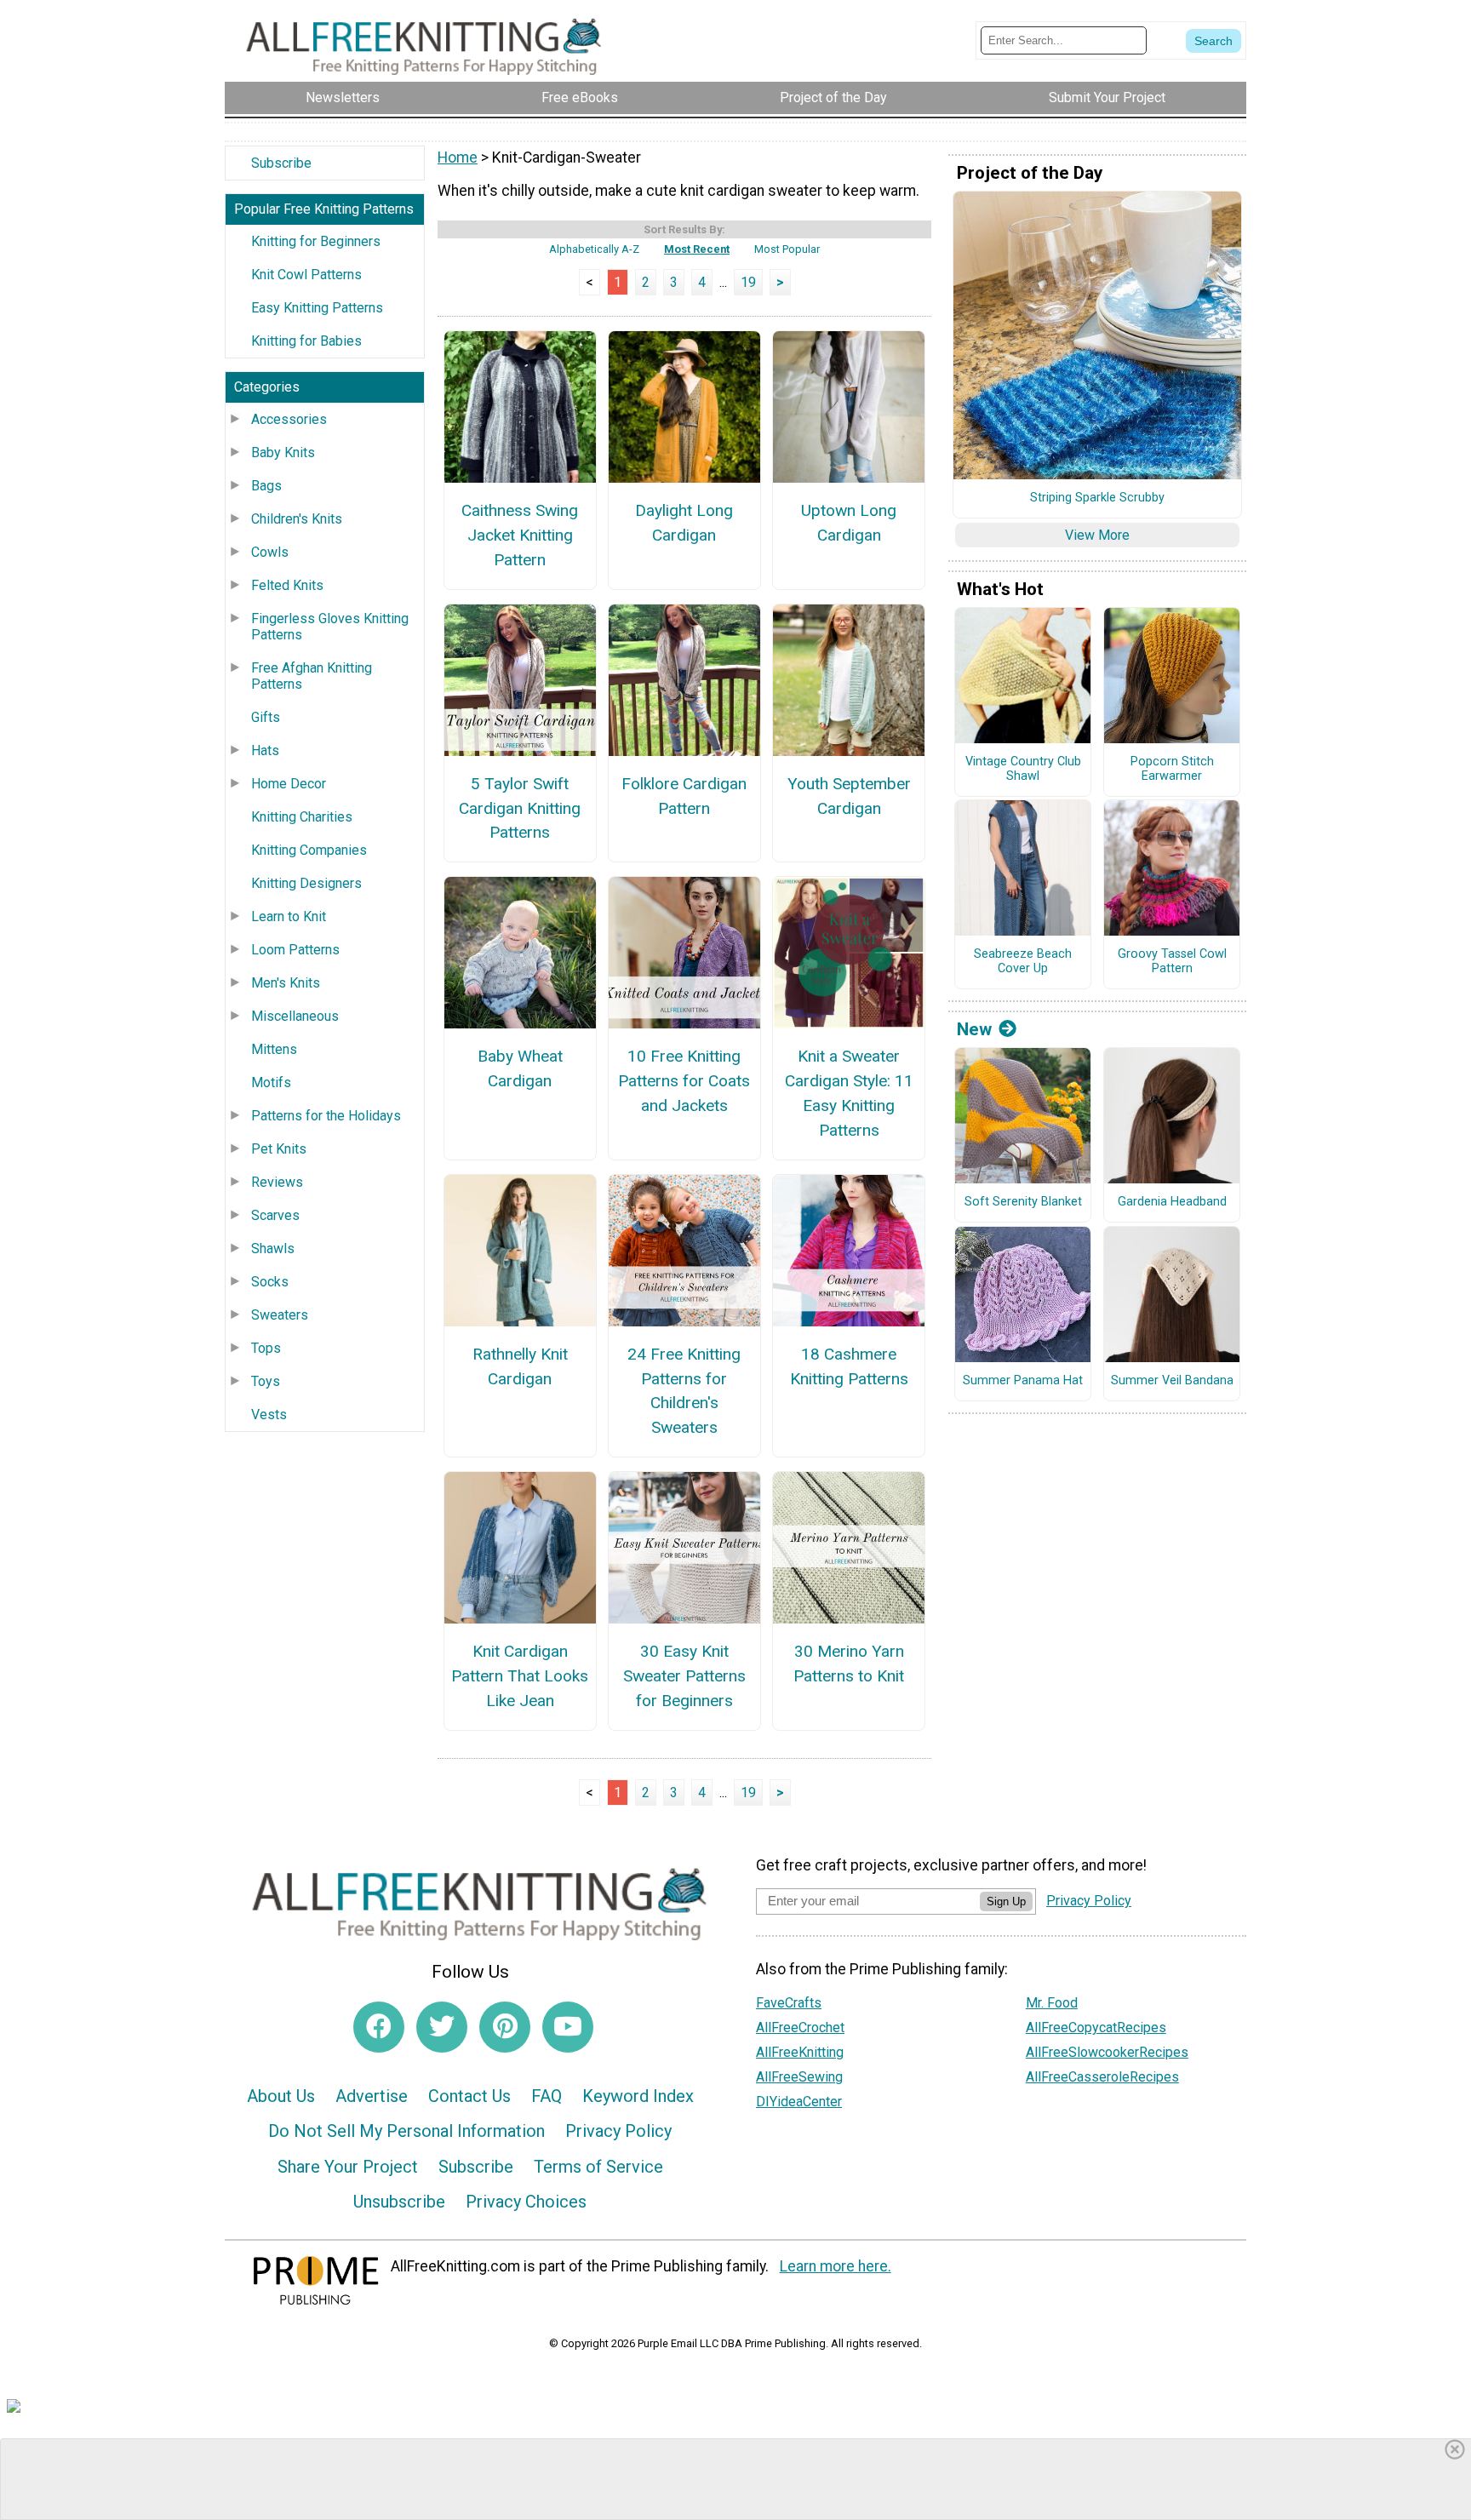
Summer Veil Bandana (1172, 1381)
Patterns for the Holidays (326, 1116)
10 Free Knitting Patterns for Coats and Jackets (684, 1081)
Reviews (277, 1182)
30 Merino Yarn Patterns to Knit (849, 1664)
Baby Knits (283, 452)
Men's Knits (286, 983)
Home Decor (289, 784)
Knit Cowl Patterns (306, 275)
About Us (281, 2096)
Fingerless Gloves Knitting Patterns (330, 627)
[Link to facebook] (379, 2027)
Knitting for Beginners (316, 241)
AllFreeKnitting (800, 2052)
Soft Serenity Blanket (1023, 1202)
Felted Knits (287, 585)
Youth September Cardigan (849, 796)
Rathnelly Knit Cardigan (520, 1366)
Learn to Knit (289, 916)
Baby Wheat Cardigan (520, 1068)
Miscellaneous (295, 1016)
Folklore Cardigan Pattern (684, 796)
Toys (266, 1381)
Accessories (289, 419)
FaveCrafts (789, 2003)
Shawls (273, 1249)
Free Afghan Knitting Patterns (312, 676)
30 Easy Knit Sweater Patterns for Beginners (684, 1676)
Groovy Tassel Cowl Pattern (1172, 962)
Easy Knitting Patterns (317, 308)
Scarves (275, 1215)
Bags (266, 486)
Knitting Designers (306, 883)
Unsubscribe (399, 2202)
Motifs (271, 1082)
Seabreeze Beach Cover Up (1023, 962)
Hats (265, 750)
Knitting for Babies (306, 341)
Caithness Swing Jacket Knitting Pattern (520, 535)
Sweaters (280, 1315)
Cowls (270, 552)
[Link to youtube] (568, 2027)
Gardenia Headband (1172, 1202)
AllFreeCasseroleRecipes (1102, 2077)
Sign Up (1006, 1901)
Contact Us (469, 2096)
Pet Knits (279, 1149)
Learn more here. (836, 2266)
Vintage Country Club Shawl (1023, 769)
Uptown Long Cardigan (849, 523)
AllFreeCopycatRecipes (1096, 2027)
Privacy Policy (618, 2131)
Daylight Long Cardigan (684, 523)
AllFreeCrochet (800, 2027)
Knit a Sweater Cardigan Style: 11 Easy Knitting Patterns (849, 1093)
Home (458, 157)
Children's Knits (297, 519)
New (974, 1029)
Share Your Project (348, 2167)
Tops (266, 1348)
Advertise (372, 2096)
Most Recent (697, 249)
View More (1097, 535)
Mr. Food (1052, 2003)
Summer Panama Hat (1023, 1381)
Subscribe (281, 163)
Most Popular (787, 249)
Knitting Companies (309, 850)
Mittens (274, 1049)
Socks (270, 1282)
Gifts (266, 717)
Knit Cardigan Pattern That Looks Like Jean (520, 1676)
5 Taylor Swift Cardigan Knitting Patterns (520, 808)
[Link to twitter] (442, 2027)
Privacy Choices (526, 2202)
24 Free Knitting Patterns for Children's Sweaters (684, 1391)
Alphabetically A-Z (594, 249)
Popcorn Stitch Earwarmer (1172, 769)
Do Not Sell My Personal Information (406, 2131)
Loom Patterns (295, 950)
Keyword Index (638, 2096)
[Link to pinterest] (505, 2027)
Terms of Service (598, 2167)
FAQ (547, 2096)
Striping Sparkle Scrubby (1097, 498)
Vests (269, 1415)
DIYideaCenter (799, 2102)
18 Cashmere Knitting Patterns (849, 1366)
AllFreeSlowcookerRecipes (1107, 2052)
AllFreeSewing (799, 2077)
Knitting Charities (302, 817)
